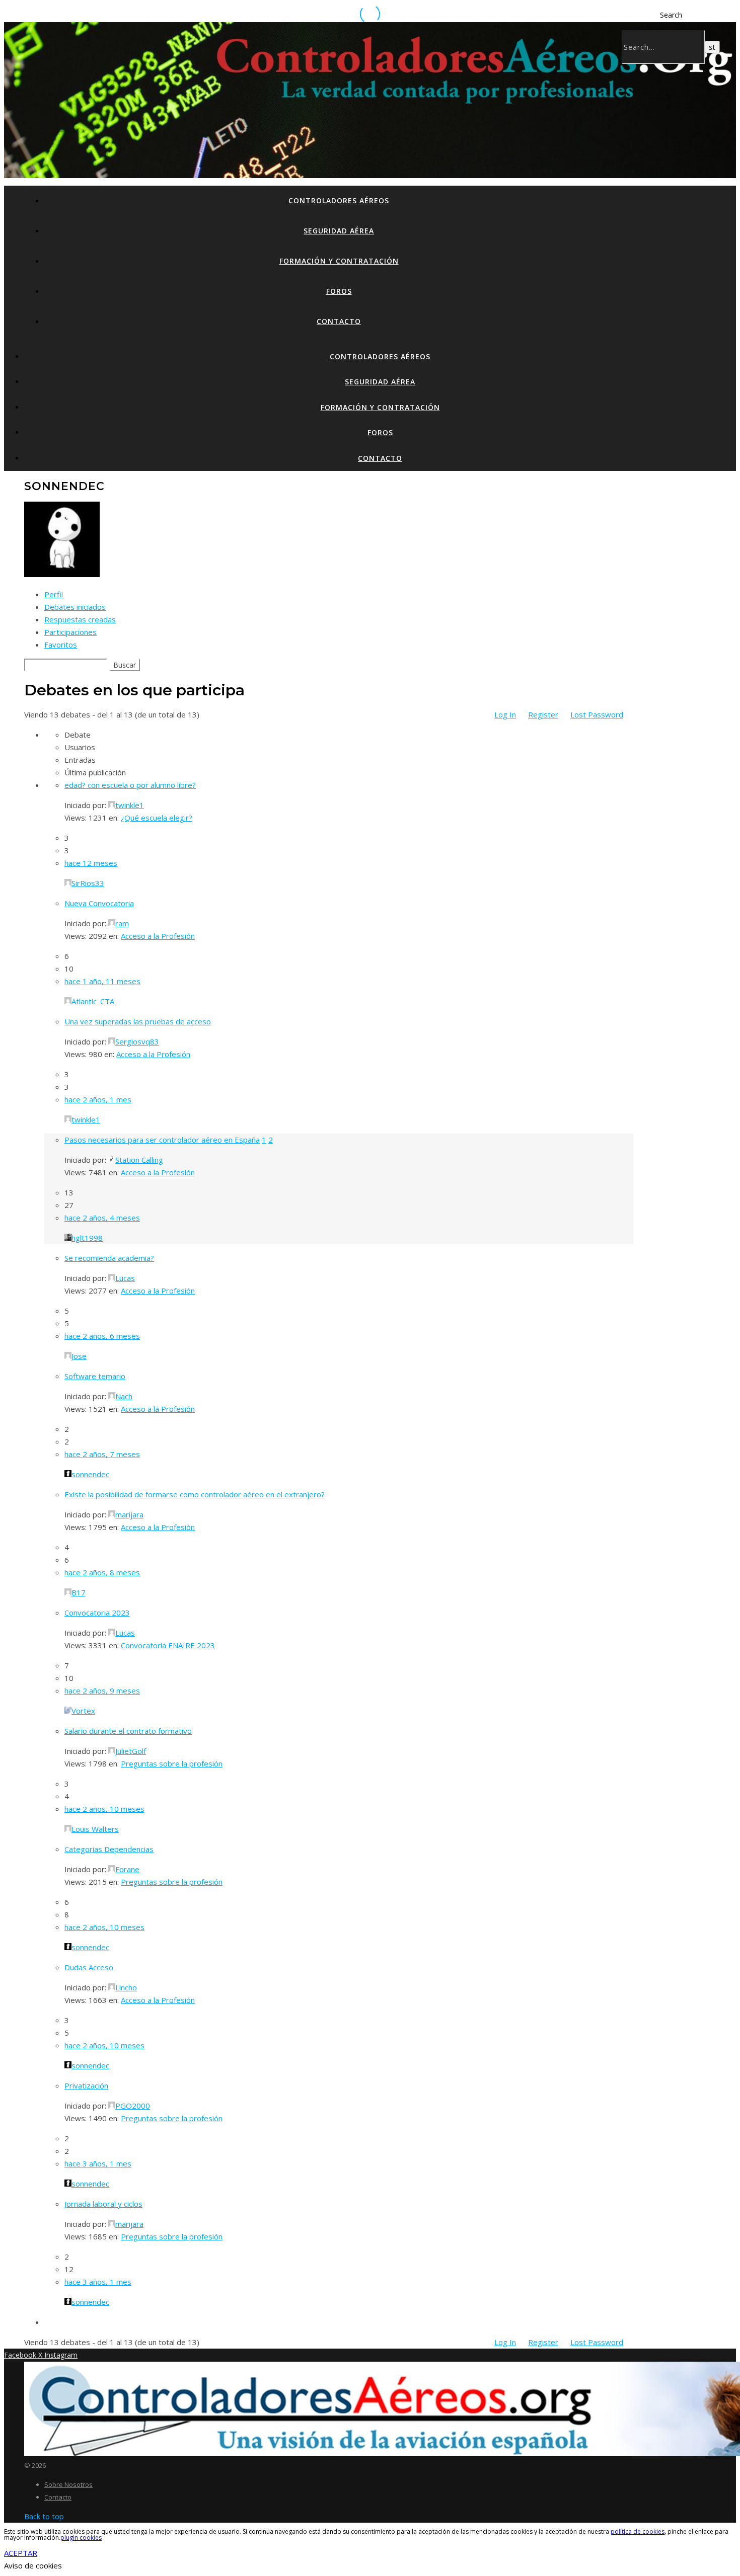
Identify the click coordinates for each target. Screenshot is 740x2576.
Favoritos (61, 645)
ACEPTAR (21, 2553)
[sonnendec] (62, 574)
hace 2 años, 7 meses (102, 1454)
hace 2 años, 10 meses (104, 1809)
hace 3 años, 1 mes (98, 2163)
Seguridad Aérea (339, 231)
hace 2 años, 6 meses (102, 1336)
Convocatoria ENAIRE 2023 (168, 1645)
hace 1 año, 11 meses (102, 981)
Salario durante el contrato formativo (128, 1731)
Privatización (86, 2085)
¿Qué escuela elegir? (157, 818)
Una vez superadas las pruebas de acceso (138, 1021)
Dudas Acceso (89, 1967)
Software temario (95, 1376)
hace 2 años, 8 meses (102, 1572)
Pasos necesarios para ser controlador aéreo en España (162, 1140)
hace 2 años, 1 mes (98, 1099)
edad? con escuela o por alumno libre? (130, 785)
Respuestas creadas (80, 619)
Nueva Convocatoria (99, 903)
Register (543, 714)
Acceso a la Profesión (158, 936)
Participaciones (70, 632)
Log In (505, 714)
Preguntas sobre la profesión (172, 1763)
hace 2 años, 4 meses (102, 1218)
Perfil (54, 594)
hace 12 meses (91, 863)
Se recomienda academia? (109, 1258)
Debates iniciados (75, 607)
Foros (339, 291)
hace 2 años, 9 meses (102, 1691)
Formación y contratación (339, 261)
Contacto (339, 321)
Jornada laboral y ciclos (103, 2204)
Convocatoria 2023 (97, 1613)
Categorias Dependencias (109, 1849)
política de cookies (638, 2531)
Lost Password (597, 714)
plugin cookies (81, 2538)
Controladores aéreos (339, 200)
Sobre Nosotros (68, 2484)
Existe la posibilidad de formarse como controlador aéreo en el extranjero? (195, 1494)
